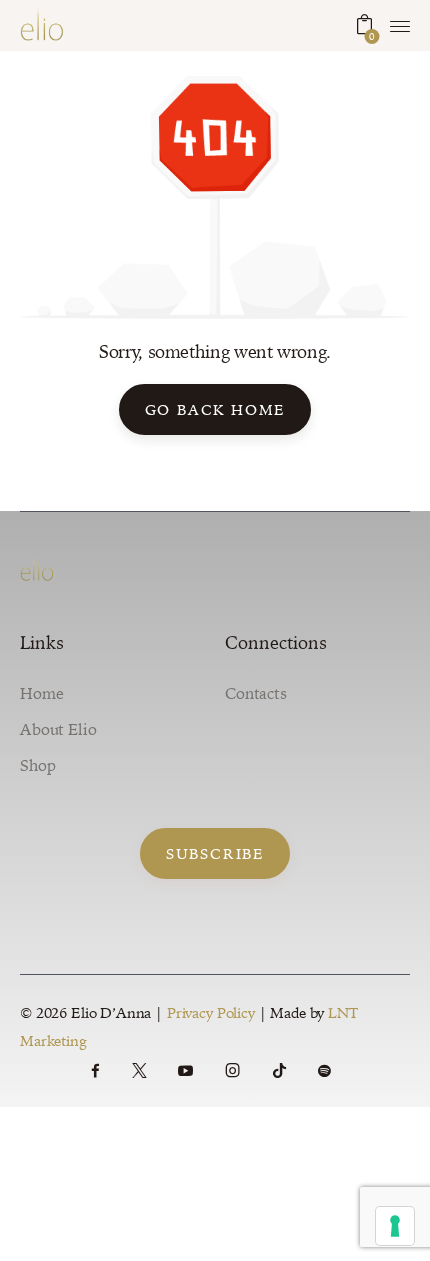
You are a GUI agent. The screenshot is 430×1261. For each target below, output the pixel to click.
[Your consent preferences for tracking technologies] (395, 1226)
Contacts (256, 693)
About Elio (58, 729)
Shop (37, 765)
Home (41, 693)
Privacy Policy (211, 1012)
